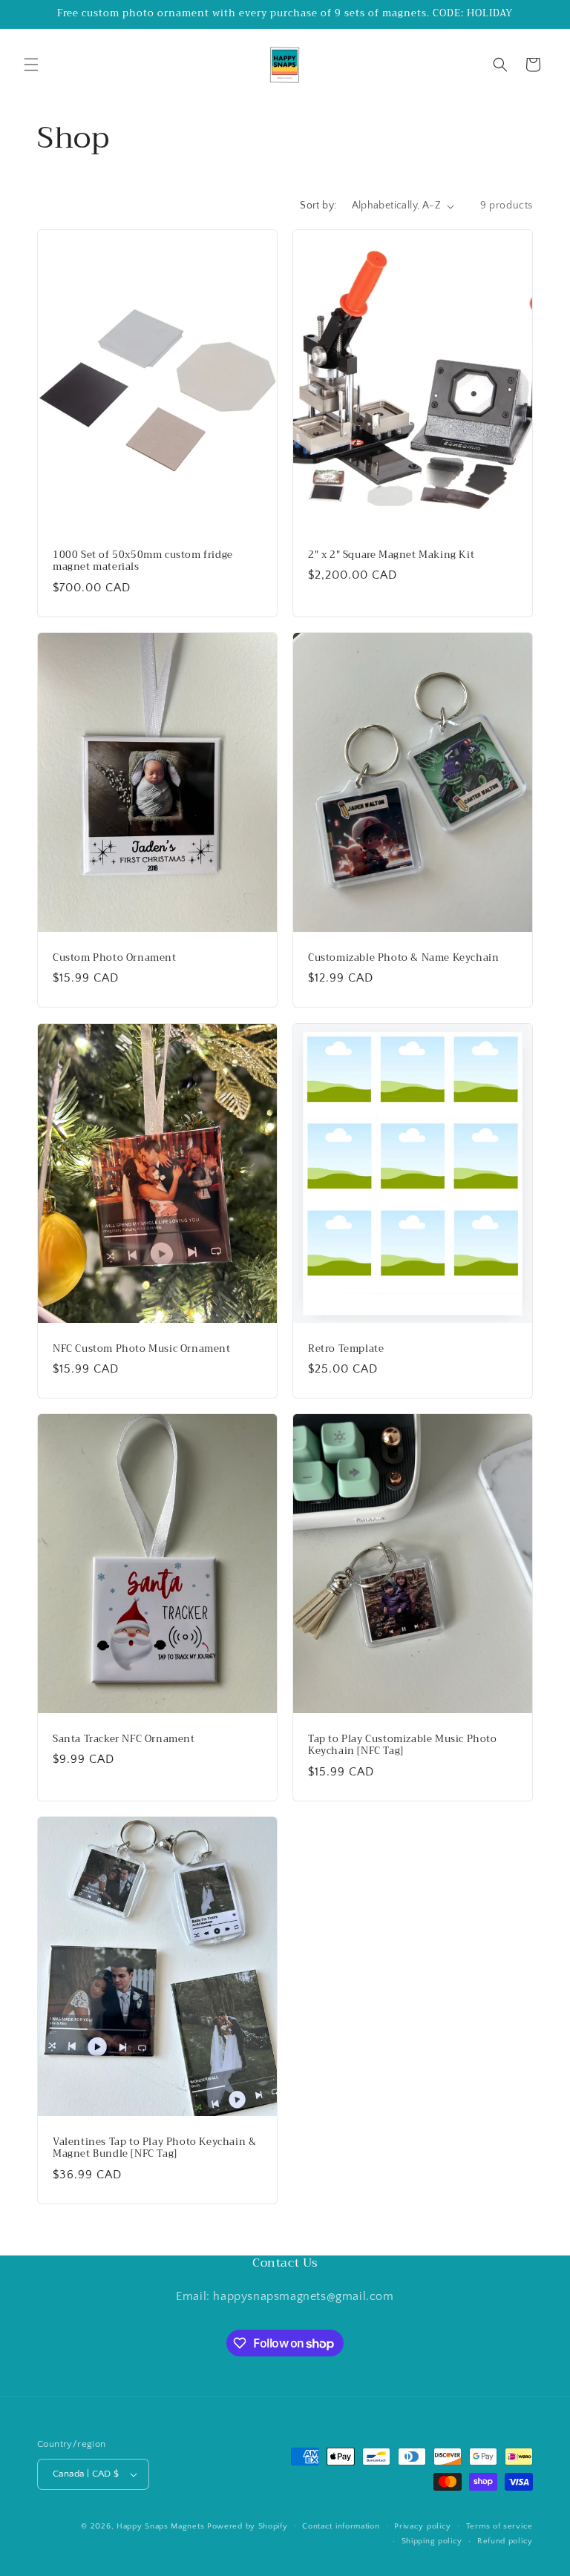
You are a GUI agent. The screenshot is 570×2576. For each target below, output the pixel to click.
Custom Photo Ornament (115, 958)
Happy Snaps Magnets (160, 2526)
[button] (31, 65)
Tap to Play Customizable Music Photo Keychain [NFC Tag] (403, 1746)
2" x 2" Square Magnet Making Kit (391, 555)
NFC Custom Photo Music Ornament (142, 1348)
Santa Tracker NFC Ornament (124, 1739)
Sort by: (318, 206)
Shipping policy (432, 2541)
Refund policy (505, 2541)
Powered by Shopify (248, 2526)
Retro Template (346, 1348)
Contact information (341, 2526)
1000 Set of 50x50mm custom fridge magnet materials (143, 562)
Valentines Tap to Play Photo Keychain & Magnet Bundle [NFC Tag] (154, 2149)
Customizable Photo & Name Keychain (403, 958)
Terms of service (499, 2526)
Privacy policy (423, 2526)
